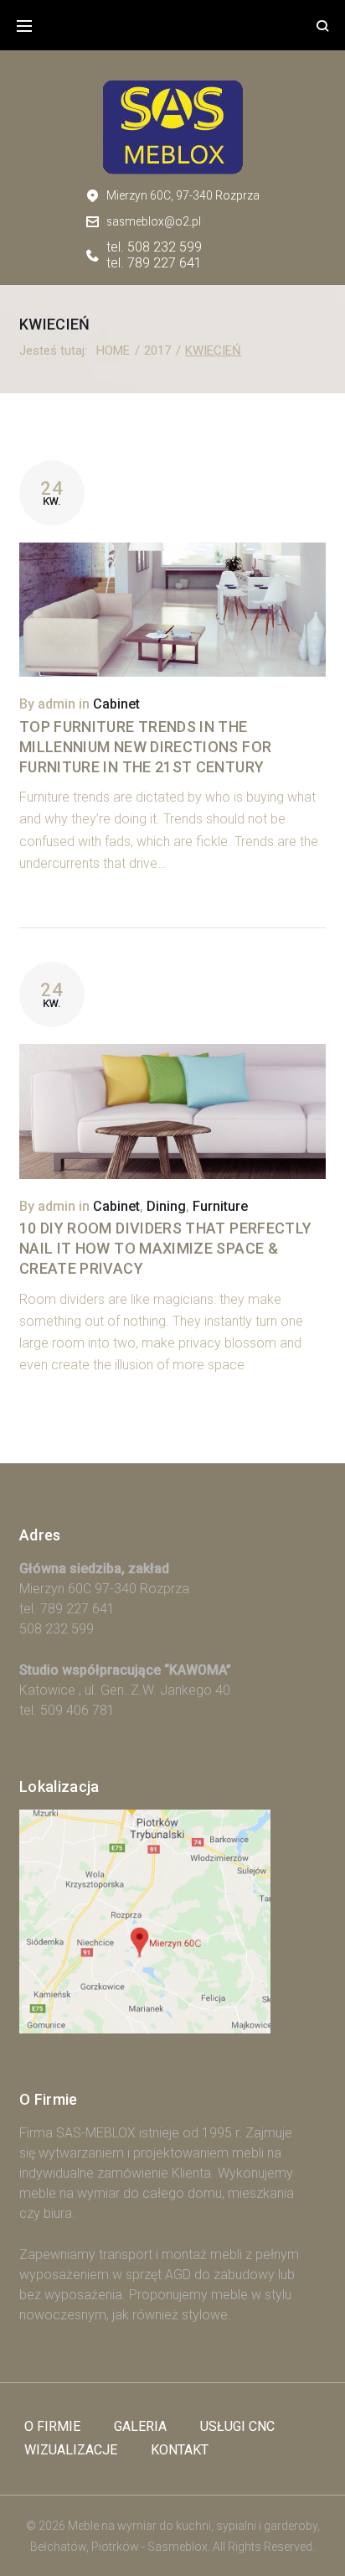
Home (113, 351)
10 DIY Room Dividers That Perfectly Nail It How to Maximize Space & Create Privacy (166, 1248)
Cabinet (116, 704)
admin (57, 704)
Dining (166, 1206)
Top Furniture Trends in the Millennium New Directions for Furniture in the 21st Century (145, 747)
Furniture (220, 1206)
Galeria (140, 2426)
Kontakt (180, 2450)
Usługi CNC (237, 2426)
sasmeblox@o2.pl (154, 221)
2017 (157, 351)
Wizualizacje (71, 2450)
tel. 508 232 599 (154, 247)
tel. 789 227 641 (154, 263)
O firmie (52, 2426)
